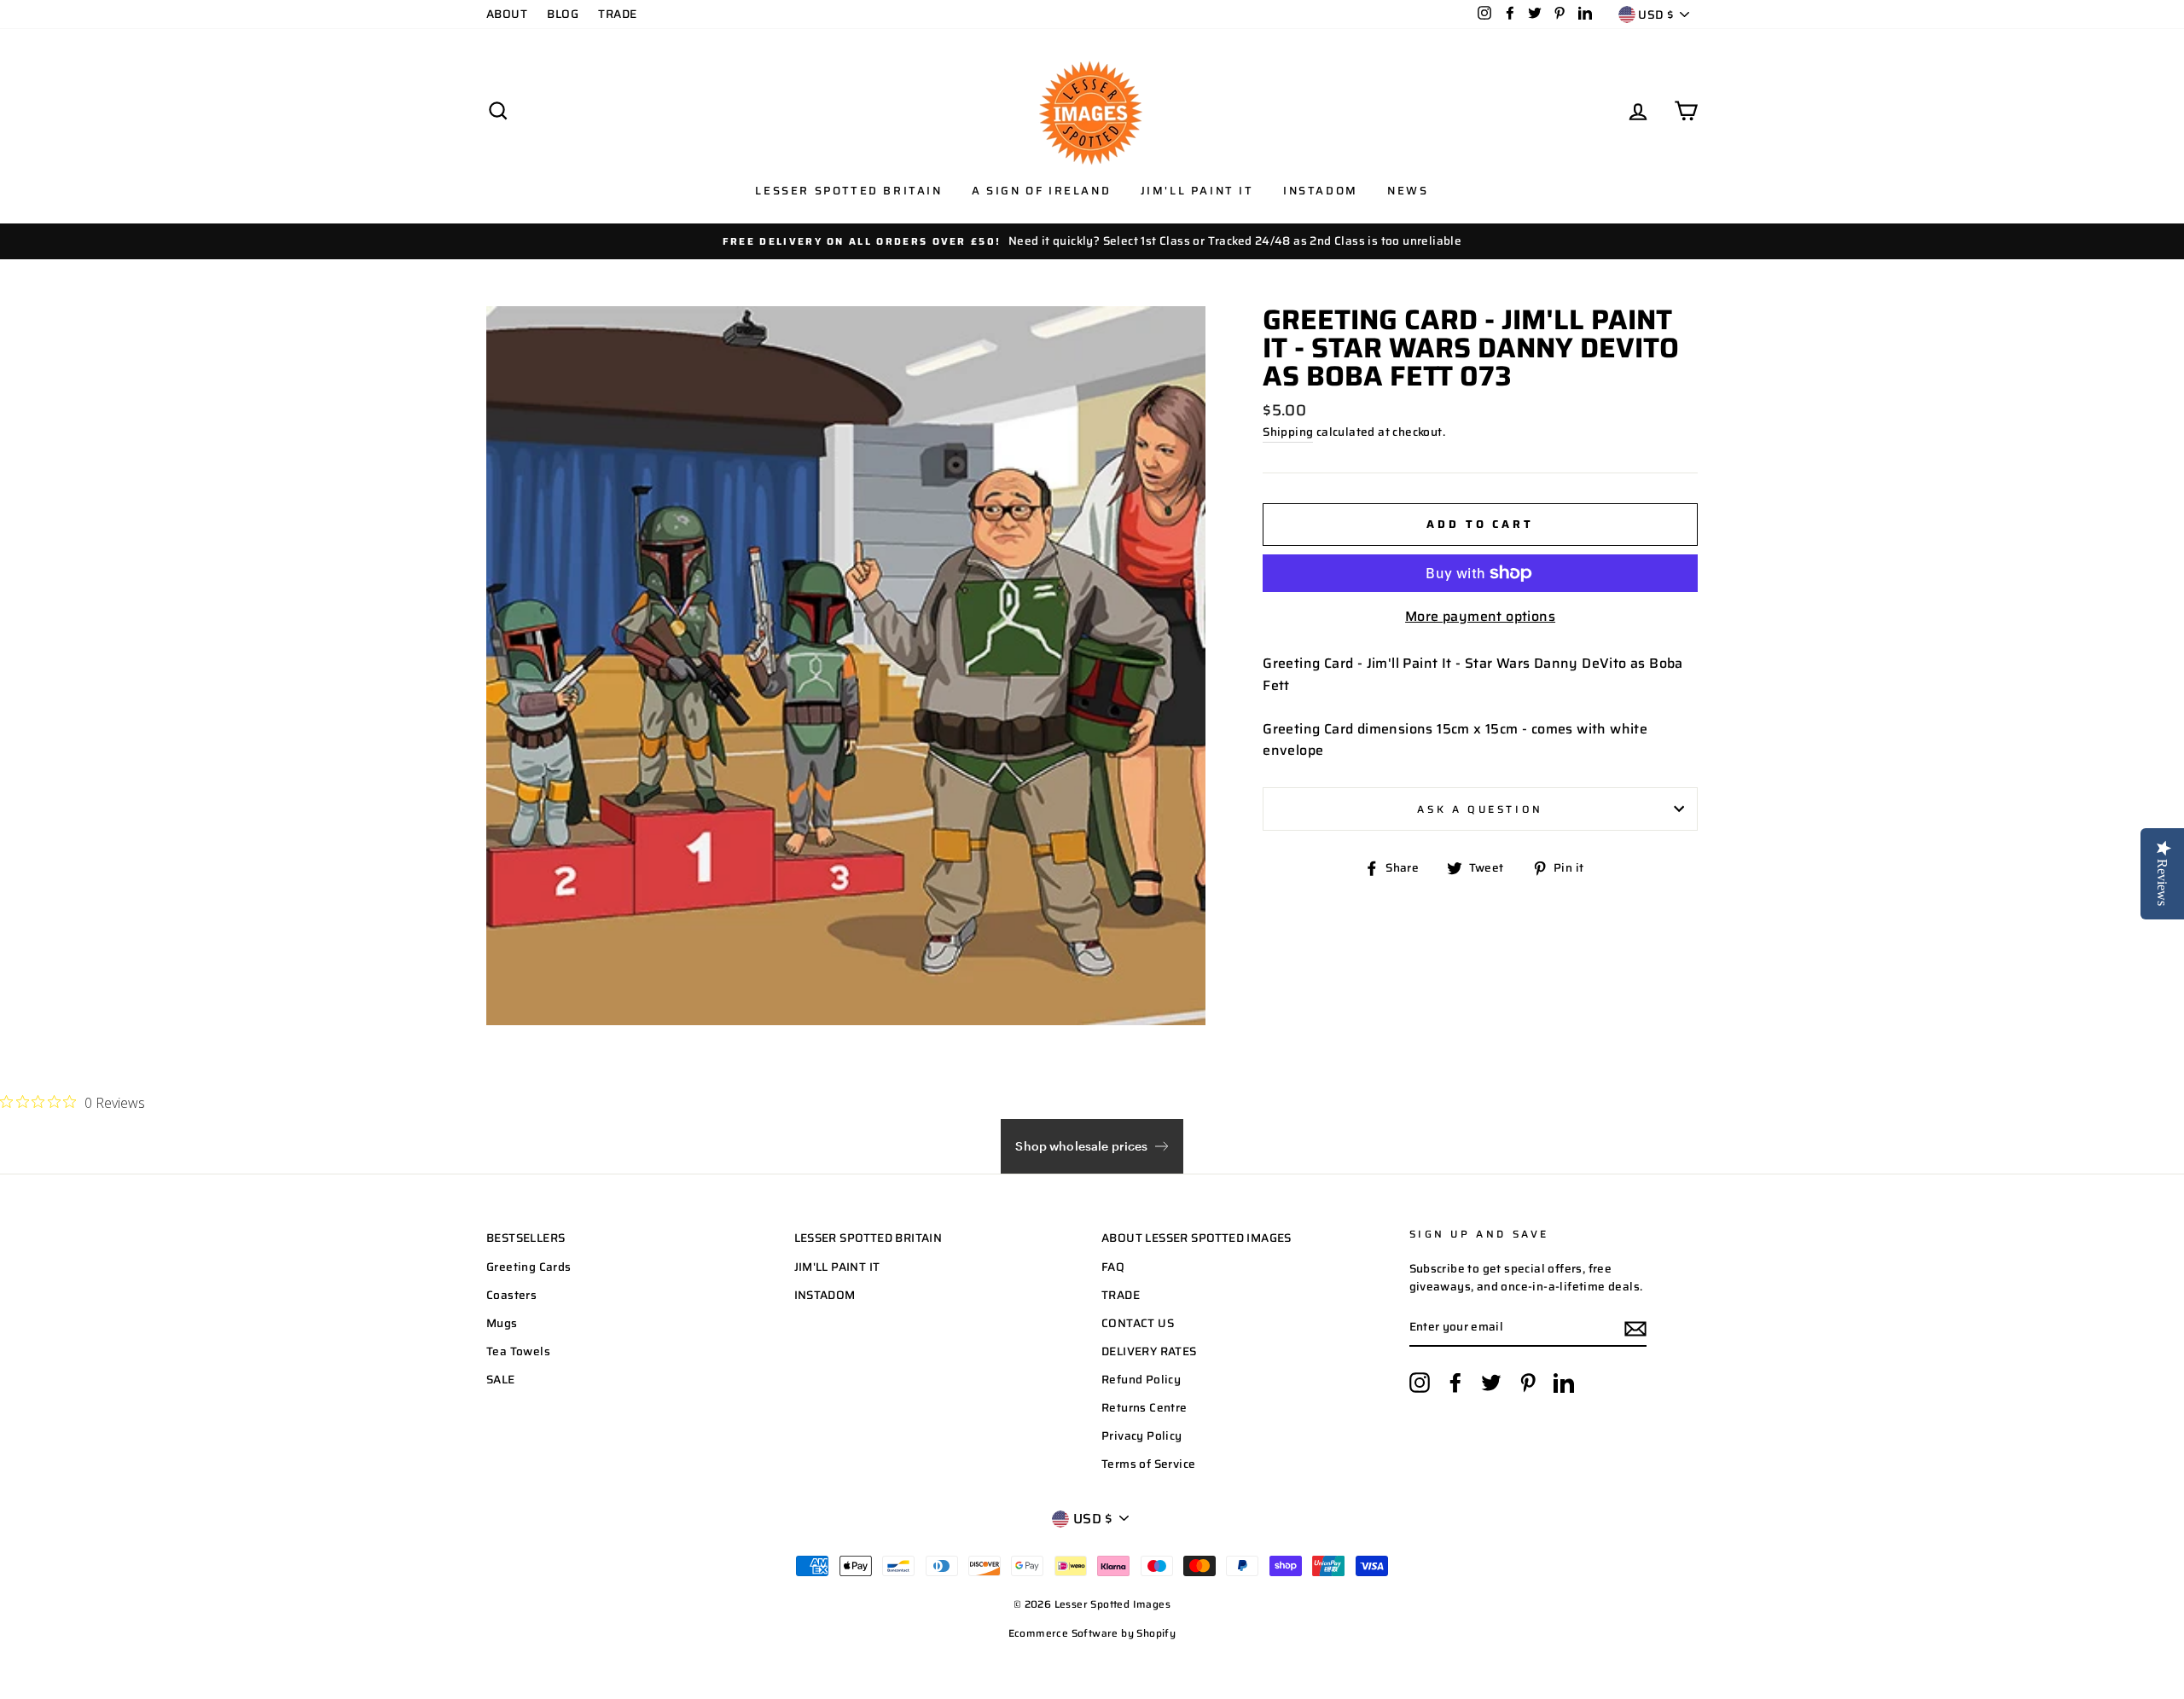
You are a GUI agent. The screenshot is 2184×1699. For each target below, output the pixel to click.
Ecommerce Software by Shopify (1092, 1633)
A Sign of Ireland (1041, 191)
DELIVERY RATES (1149, 1351)
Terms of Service (1148, 1464)
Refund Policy (1141, 1380)
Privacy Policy (1142, 1436)
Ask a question (1480, 809)
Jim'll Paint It (1197, 191)
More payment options (1480, 616)
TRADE (617, 14)
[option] (1092, 241)
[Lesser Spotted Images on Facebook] (1455, 1383)
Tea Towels (518, 1351)
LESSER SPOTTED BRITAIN (868, 1238)
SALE (501, 1380)
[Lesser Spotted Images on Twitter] (1491, 1383)
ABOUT (507, 14)
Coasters (511, 1295)
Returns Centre (1144, 1408)
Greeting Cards (529, 1267)
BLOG (563, 14)
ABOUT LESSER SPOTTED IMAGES (1197, 1238)
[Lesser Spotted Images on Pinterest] (1528, 1383)
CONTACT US (1138, 1323)
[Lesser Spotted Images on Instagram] (1420, 1383)
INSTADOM (825, 1295)
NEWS (1408, 191)
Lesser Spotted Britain (848, 191)
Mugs (502, 1323)
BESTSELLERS (526, 1238)
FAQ (1113, 1267)
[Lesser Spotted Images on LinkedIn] (1564, 1383)
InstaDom (1321, 191)
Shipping (1288, 432)
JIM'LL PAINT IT (837, 1267)
